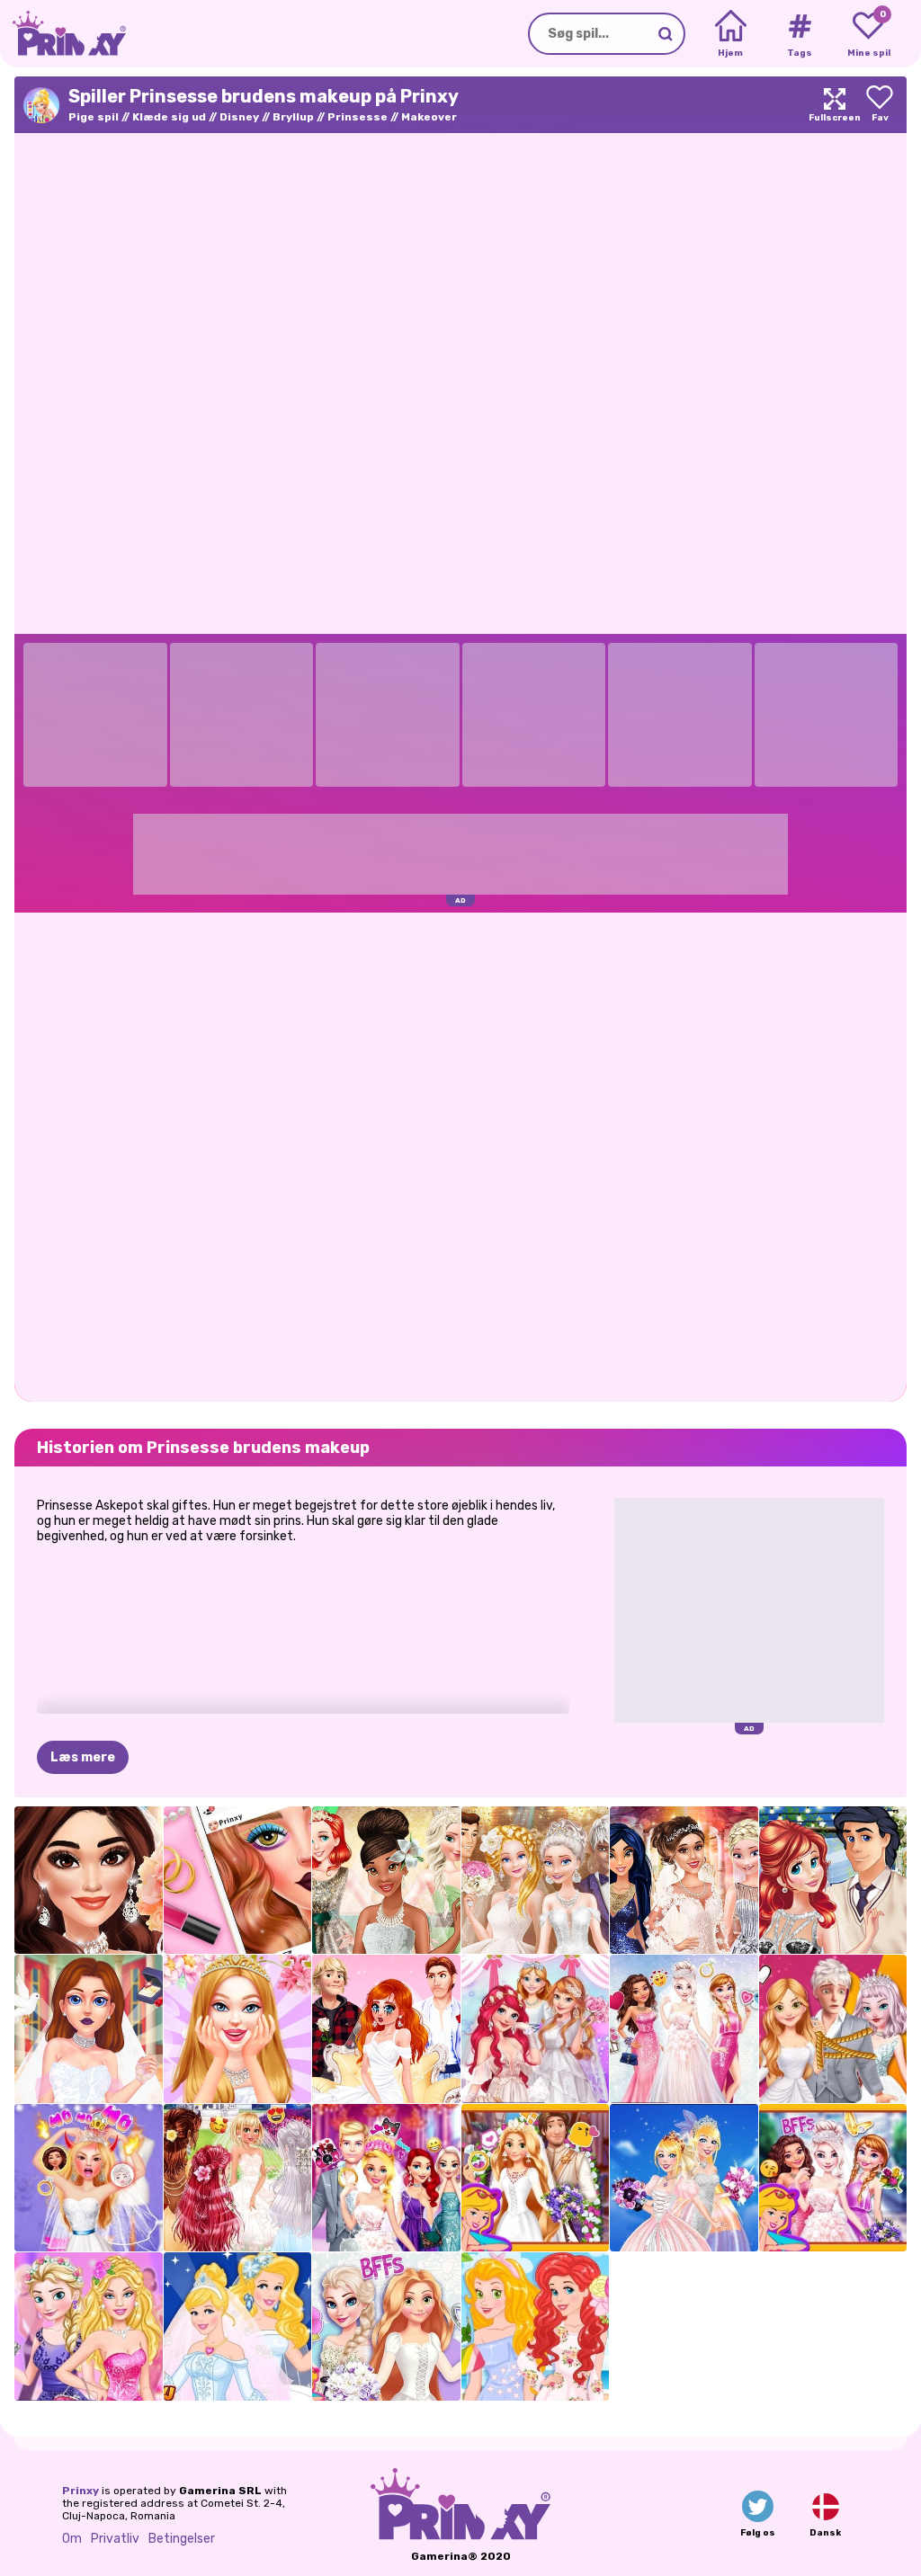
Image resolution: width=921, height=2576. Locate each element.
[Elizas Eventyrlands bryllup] (833, 2178)
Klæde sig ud (169, 117)
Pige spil (94, 117)
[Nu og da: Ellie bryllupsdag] (684, 2178)
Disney (239, 117)
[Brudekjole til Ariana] (684, 1881)
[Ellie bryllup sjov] (386, 2178)
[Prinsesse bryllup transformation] (536, 2029)
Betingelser (182, 2539)
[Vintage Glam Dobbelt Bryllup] (833, 1881)
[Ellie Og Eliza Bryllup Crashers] (89, 2326)
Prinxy (80, 2491)
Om (72, 2539)
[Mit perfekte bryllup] (238, 2029)
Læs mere (83, 1757)
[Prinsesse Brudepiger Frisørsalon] (238, 2178)
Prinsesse (358, 117)
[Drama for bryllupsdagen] (833, 2029)
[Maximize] (835, 105)
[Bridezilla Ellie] (89, 2178)
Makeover (429, 117)
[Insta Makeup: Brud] (238, 1881)
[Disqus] (460, 1155)
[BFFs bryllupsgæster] (536, 2326)
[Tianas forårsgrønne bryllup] (386, 1881)
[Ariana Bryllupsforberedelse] (89, 1881)
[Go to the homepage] (63, 34)
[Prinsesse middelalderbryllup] (536, 2178)
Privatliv (115, 2539)
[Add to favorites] (880, 105)
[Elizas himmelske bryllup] (684, 2029)
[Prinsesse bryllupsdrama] (386, 2029)
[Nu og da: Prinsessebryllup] (238, 2326)
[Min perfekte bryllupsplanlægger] (89, 2029)
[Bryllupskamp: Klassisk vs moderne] (536, 1881)
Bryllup (293, 117)
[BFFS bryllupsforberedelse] (386, 2326)
